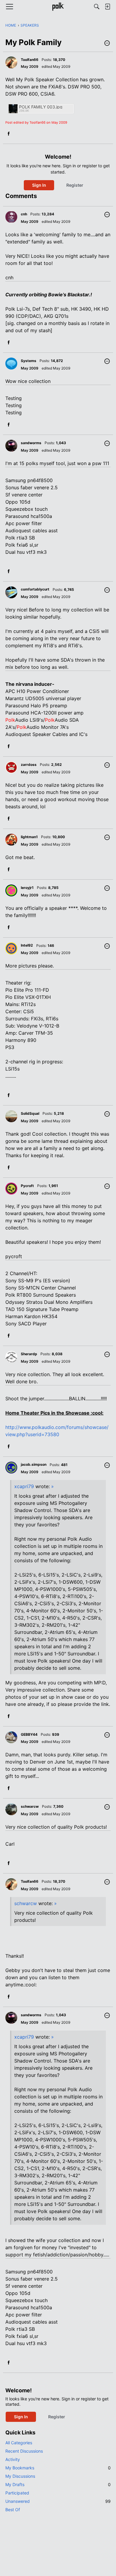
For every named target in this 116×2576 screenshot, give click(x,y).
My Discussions (20, 2476)
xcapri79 (24, 1486)
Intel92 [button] (27, 945)
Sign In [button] (39, 185)
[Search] (97, 7)
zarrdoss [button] (29, 765)
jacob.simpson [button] (34, 1464)
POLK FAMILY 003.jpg (41, 107)
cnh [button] (24, 214)
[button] (107, 44)
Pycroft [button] (27, 1186)
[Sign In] (107, 7)
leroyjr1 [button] (27, 888)
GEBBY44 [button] (29, 1734)
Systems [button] (29, 361)
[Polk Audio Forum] (58, 7)
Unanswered (58, 2501)
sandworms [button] (31, 443)
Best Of (13, 2510)
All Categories (19, 2443)
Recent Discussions (24, 2451)
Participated (17, 2493)
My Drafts (58, 2484)
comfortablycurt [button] (35, 589)
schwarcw (26, 1903)
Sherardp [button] (29, 1354)
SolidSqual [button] (30, 1113)
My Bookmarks (58, 2468)
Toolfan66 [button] (30, 60)
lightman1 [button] (29, 837)
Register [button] (75, 185)
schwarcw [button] (30, 1806)
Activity (13, 2459)
